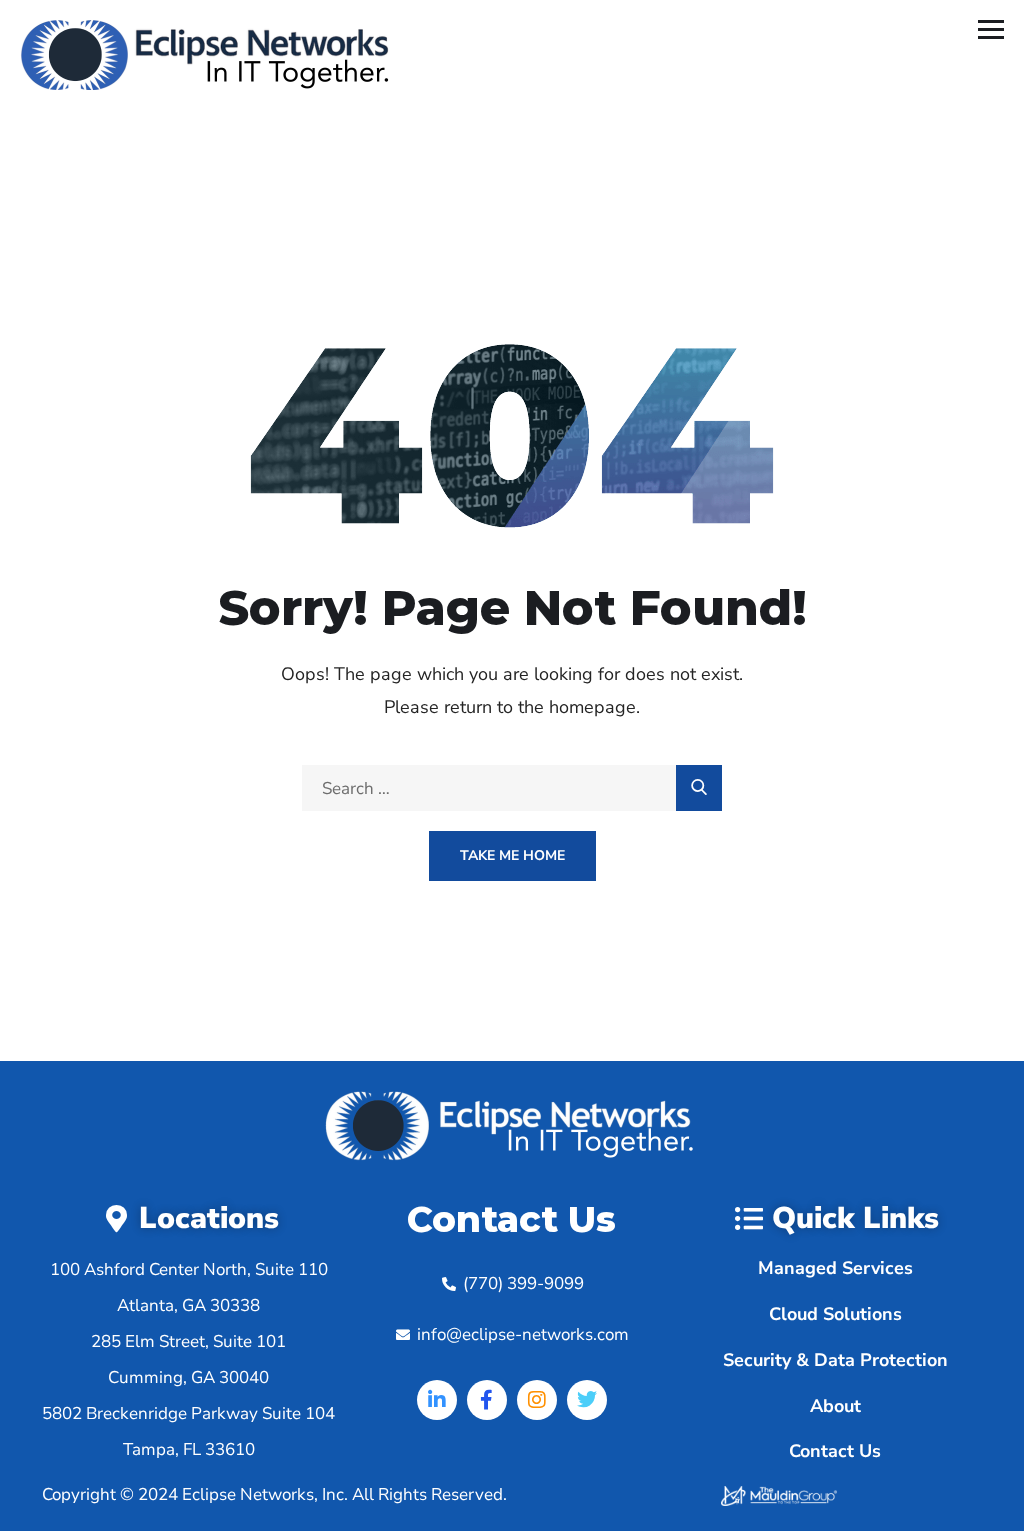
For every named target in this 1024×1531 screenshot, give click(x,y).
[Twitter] (587, 1400)
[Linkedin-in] (437, 1400)
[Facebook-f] (487, 1400)
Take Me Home (512, 855)
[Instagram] (537, 1400)
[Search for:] (512, 788)
